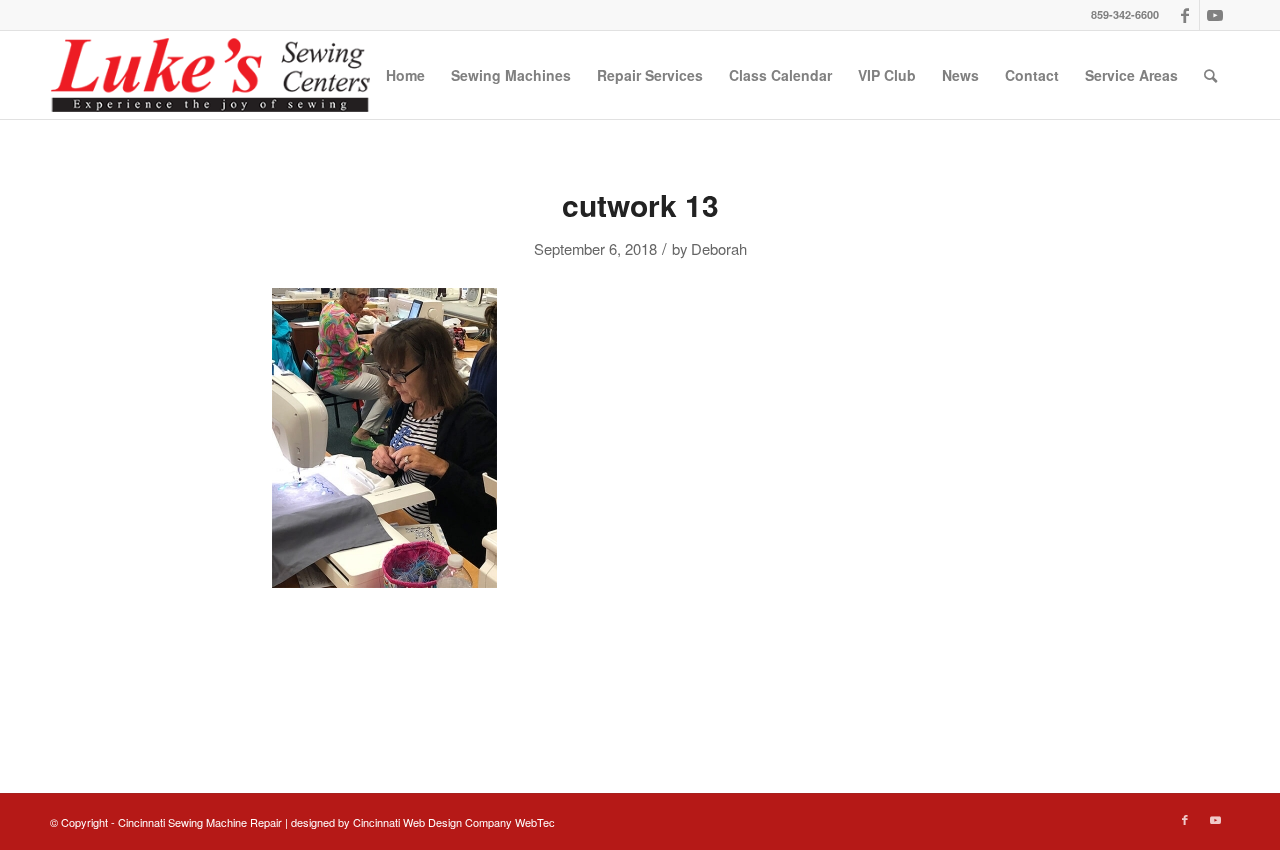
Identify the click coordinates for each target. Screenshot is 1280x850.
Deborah (719, 248)
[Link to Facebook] (1184, 15)
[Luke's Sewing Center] (210, 75)
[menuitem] (405, 75)
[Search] (1210, 75)
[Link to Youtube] (1215, 15)
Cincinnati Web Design (407, 822)
